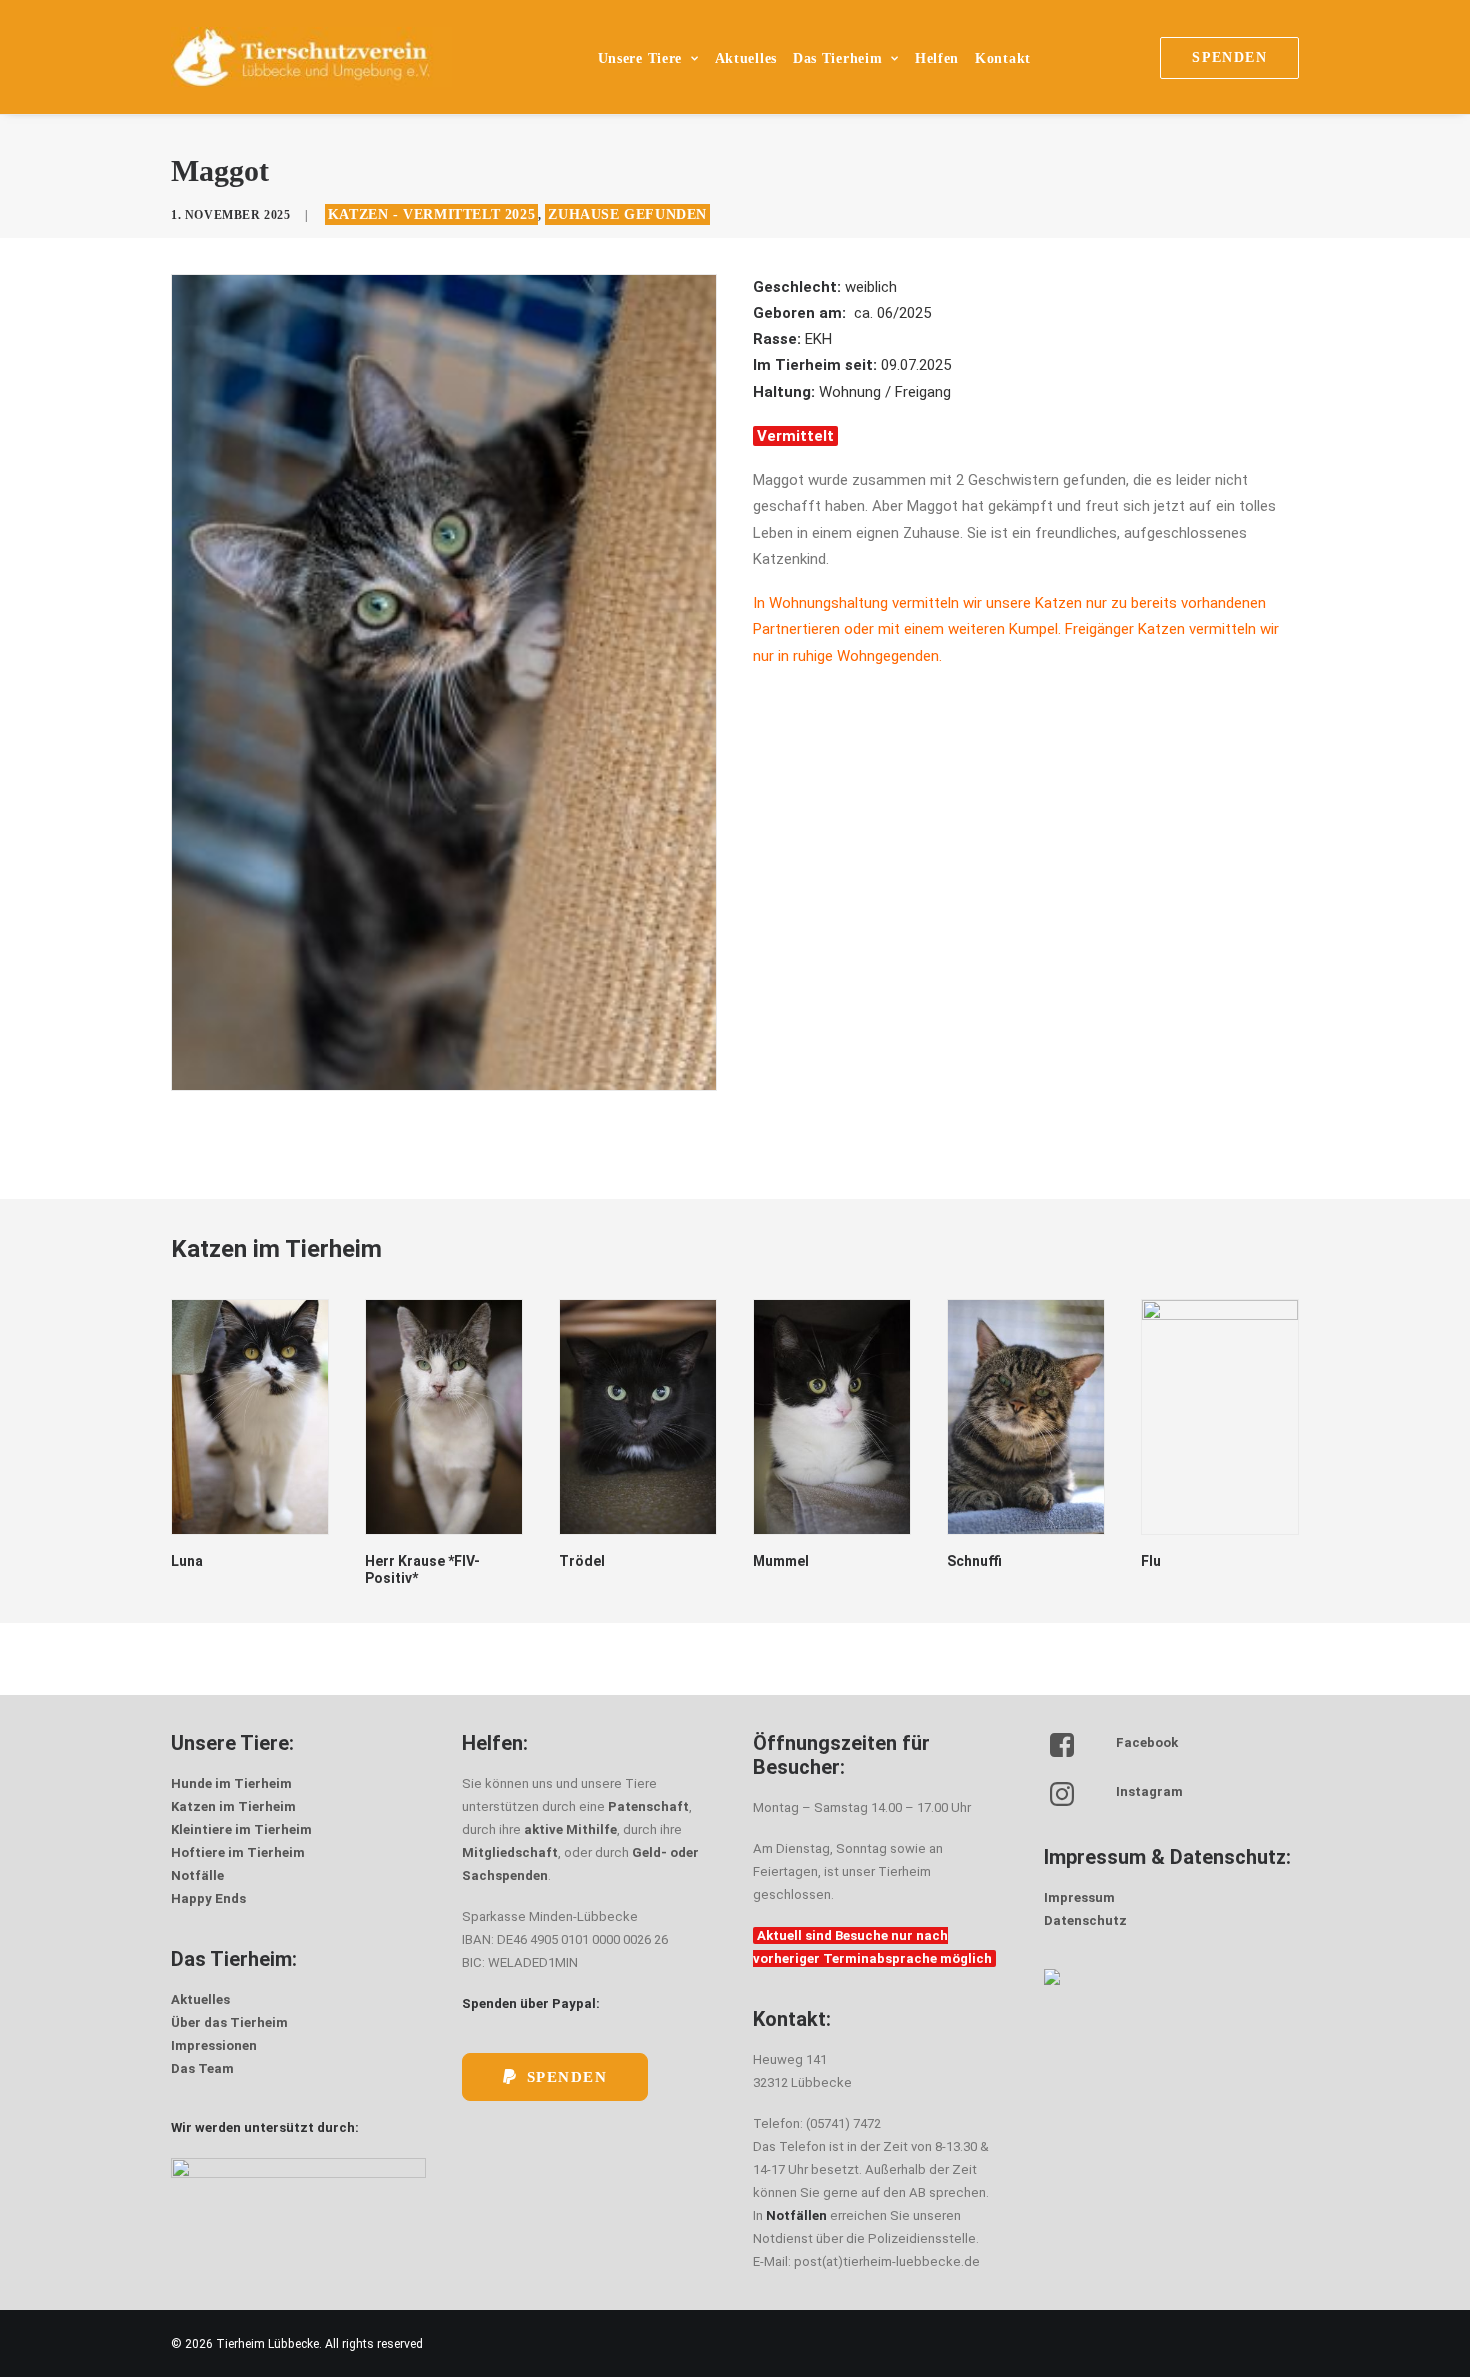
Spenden (567, 2077)
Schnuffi (780, 1561)
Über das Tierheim (229, 2022)
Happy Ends (208, 1898)
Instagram (1149, 1791)
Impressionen (214, 2045)
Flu (957, 1561)
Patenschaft (648, 1806)
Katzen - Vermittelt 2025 (431, 214)
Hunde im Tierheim (231, 1783)
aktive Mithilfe (570, 1829)
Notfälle (197, 1875)
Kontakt (1003, 58)
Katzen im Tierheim (233, 1806)
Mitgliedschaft (510, 1852)
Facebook (1147, 1742)
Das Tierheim (837, 58)
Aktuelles (746, 58)
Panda (1162, 1561)
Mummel (587, 1561)
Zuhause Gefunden (627, 214)
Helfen (937, 58)
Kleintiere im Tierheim (241, 1829)
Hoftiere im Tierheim (238, 1852)
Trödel (388, 1561)
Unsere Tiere (640, 58)
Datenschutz (1085, 1920)
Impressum (1079, 1897)
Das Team (202, 2068)
